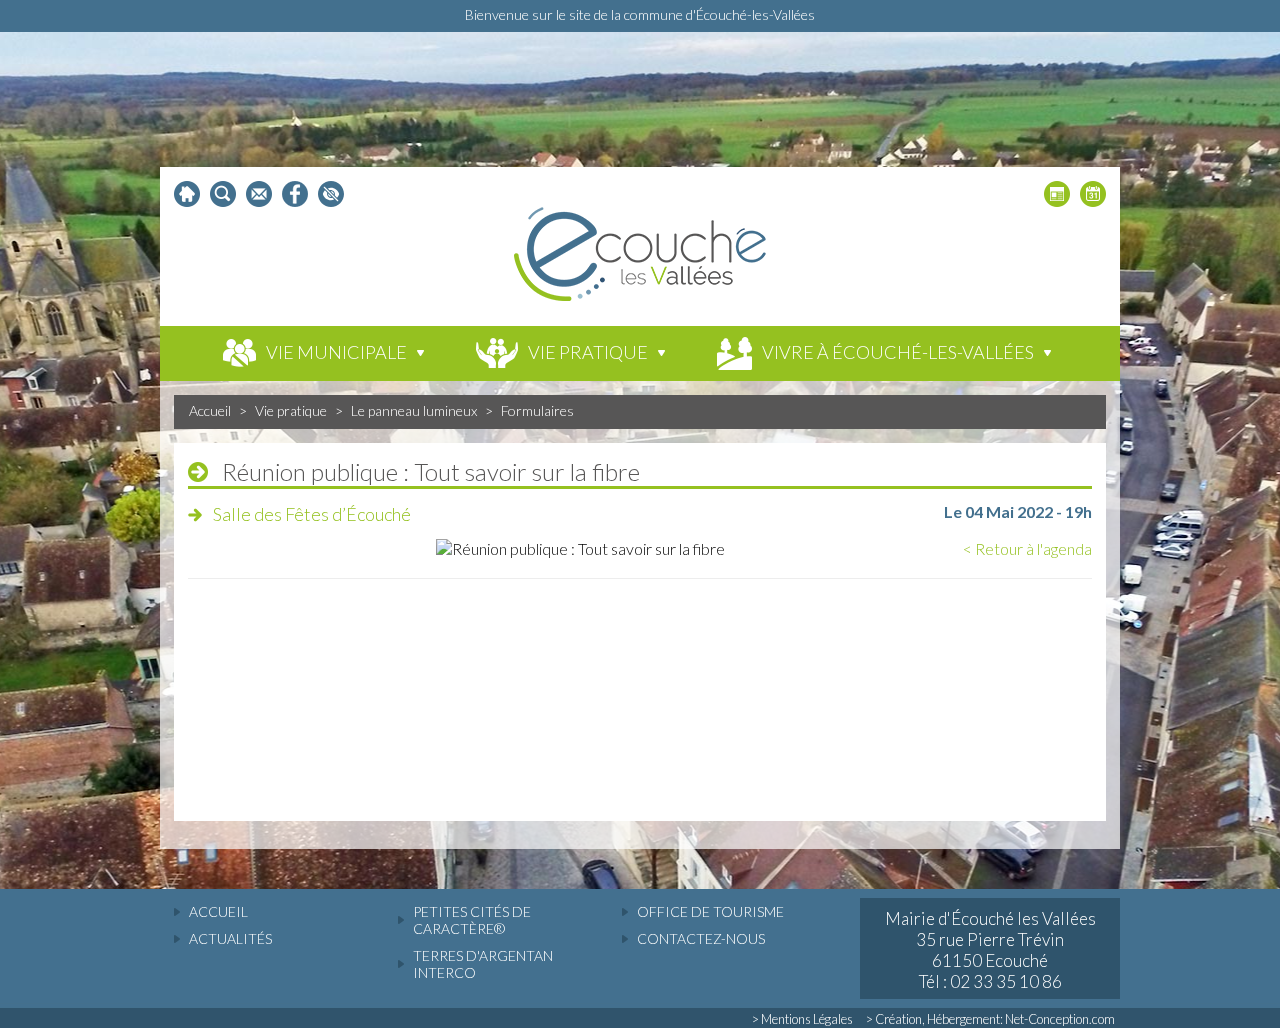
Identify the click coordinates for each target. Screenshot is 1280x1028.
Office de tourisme (710, 911)
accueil (218, 911)
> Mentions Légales (802, 1019)
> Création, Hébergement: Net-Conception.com (990, 1019)
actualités (230, 938)
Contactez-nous (701, 938)
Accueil (210, 410)
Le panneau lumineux (414, 410)
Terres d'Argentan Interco (483, 964)
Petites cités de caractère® (472, 920)
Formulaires (537, 410)
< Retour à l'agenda (1027, 548)
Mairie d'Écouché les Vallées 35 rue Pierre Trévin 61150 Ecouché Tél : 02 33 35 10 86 (990, 950)
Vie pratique (291, 410)
